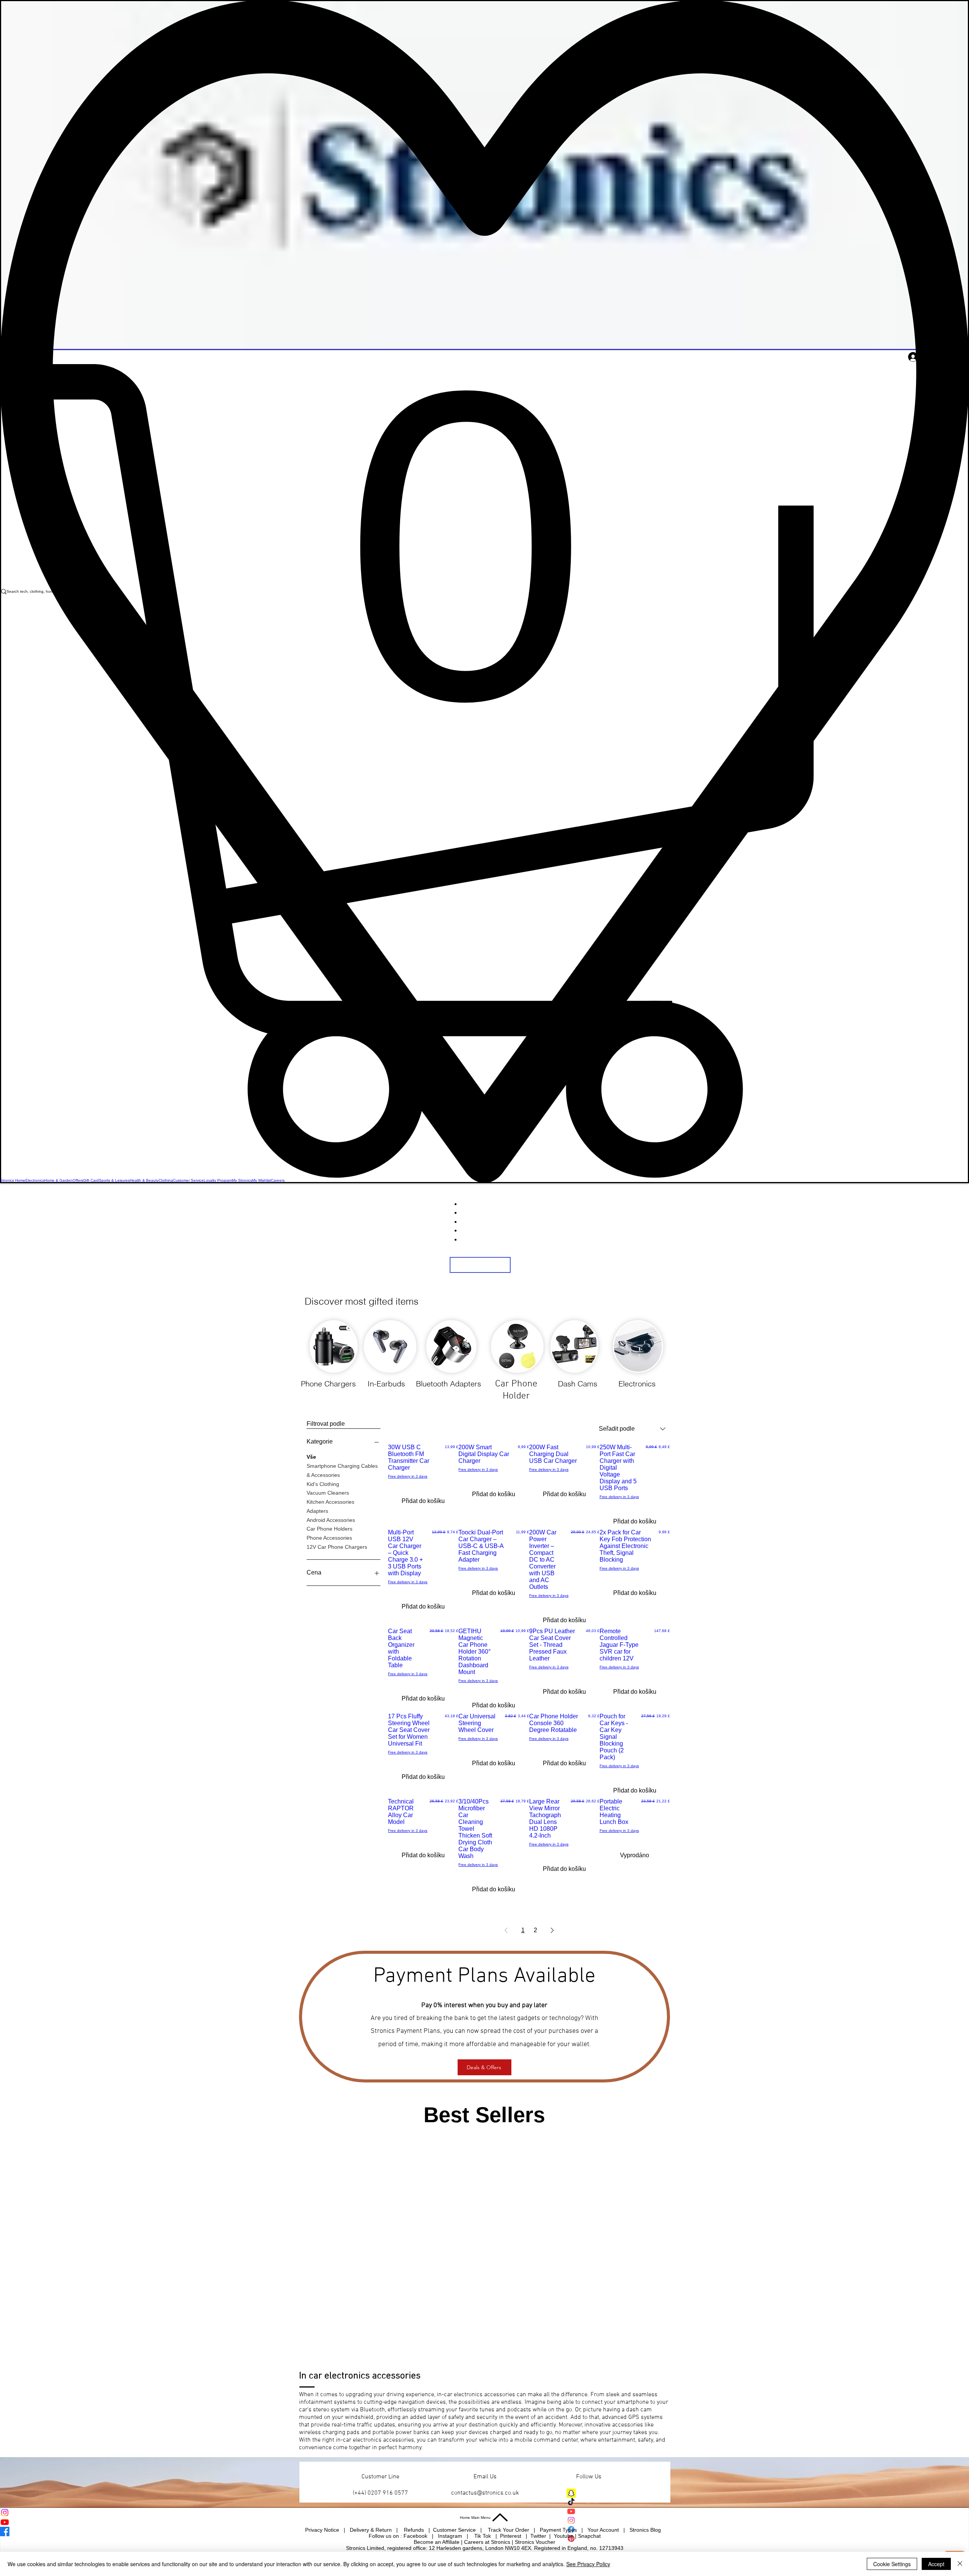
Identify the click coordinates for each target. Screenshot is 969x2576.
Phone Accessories (329, 1538)
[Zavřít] (960, 2564)
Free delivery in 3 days (408, 1476)
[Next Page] (552, 1930)
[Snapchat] (601, 2493)
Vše (311, 1457)
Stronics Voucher (535, 2542)
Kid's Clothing (323, 1484)
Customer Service (455, 2530)
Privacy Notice (322, 2530)
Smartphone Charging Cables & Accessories (342, 1470)
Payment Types (559, 2530)
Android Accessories (331, 1520)
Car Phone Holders (329, 1529)
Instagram (451, 2536)
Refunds (415, 2530)
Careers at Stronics (487, 2542)
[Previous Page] (506, 1930)
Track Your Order (509, 2530)
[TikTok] (601, 2502)
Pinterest (511, 2536)
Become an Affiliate (437, 2542)
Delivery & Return (372, 2530)
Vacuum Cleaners (328, 1493)
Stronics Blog (645, 2530)
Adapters (317, 1511)
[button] (484, 771)
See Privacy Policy (588, 2564)
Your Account (605, 2530)
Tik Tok (483, 2536)
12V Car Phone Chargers (337, 1547)
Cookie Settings (892, 2564)
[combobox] (632, 1429)
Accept (936, 2564)
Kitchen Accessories (330, 1502)
